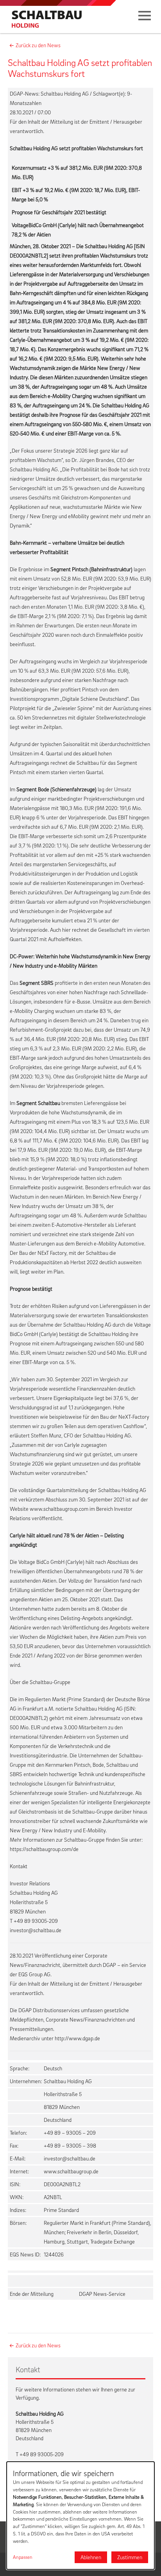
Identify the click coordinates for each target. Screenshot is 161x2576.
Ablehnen (91, 2557)
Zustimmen (130, 2557)
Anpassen (23, 2557)
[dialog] (80, 2516)
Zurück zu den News (38, 45)
